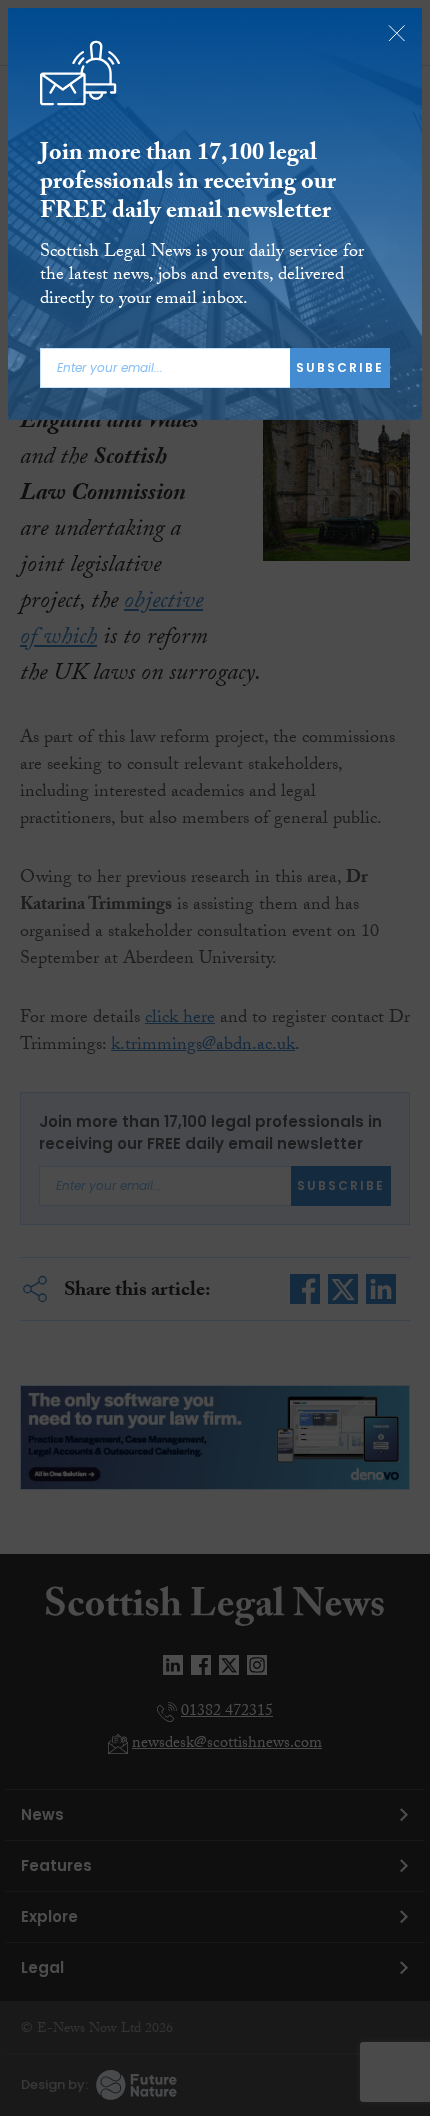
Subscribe (340, 367)
